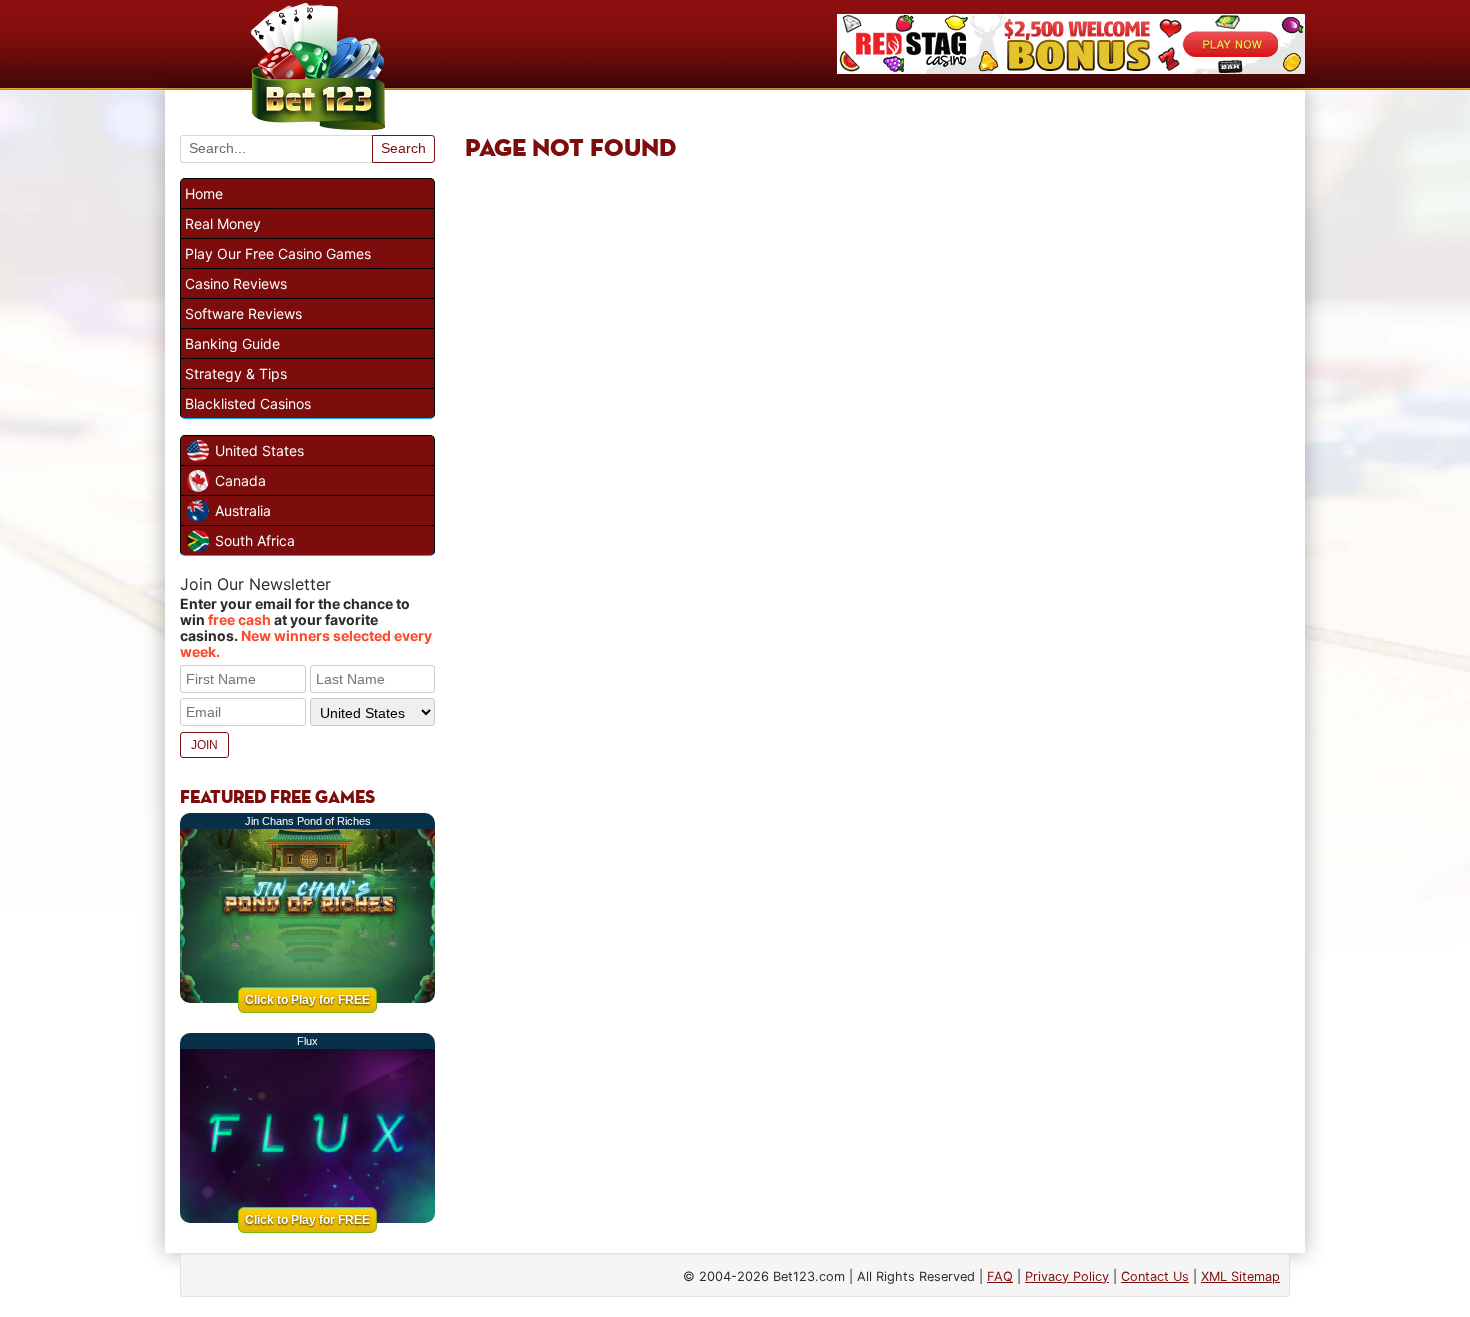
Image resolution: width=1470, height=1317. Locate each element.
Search (403, 148)
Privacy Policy (1067, 1276)
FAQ (1000, 1276)
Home (204, 193)
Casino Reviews (236, 283)
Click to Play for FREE (307, 1000)
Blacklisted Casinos (248, 403)
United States (259, 450)
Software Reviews (243, 313)
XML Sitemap (1240, 1276)
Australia (243, 510)
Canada (240, 480)
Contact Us (1155, 1276)
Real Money (223, 223)
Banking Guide (232, 343)
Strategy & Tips (236, 373)
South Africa (255, 540)
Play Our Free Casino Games (278, 253)
